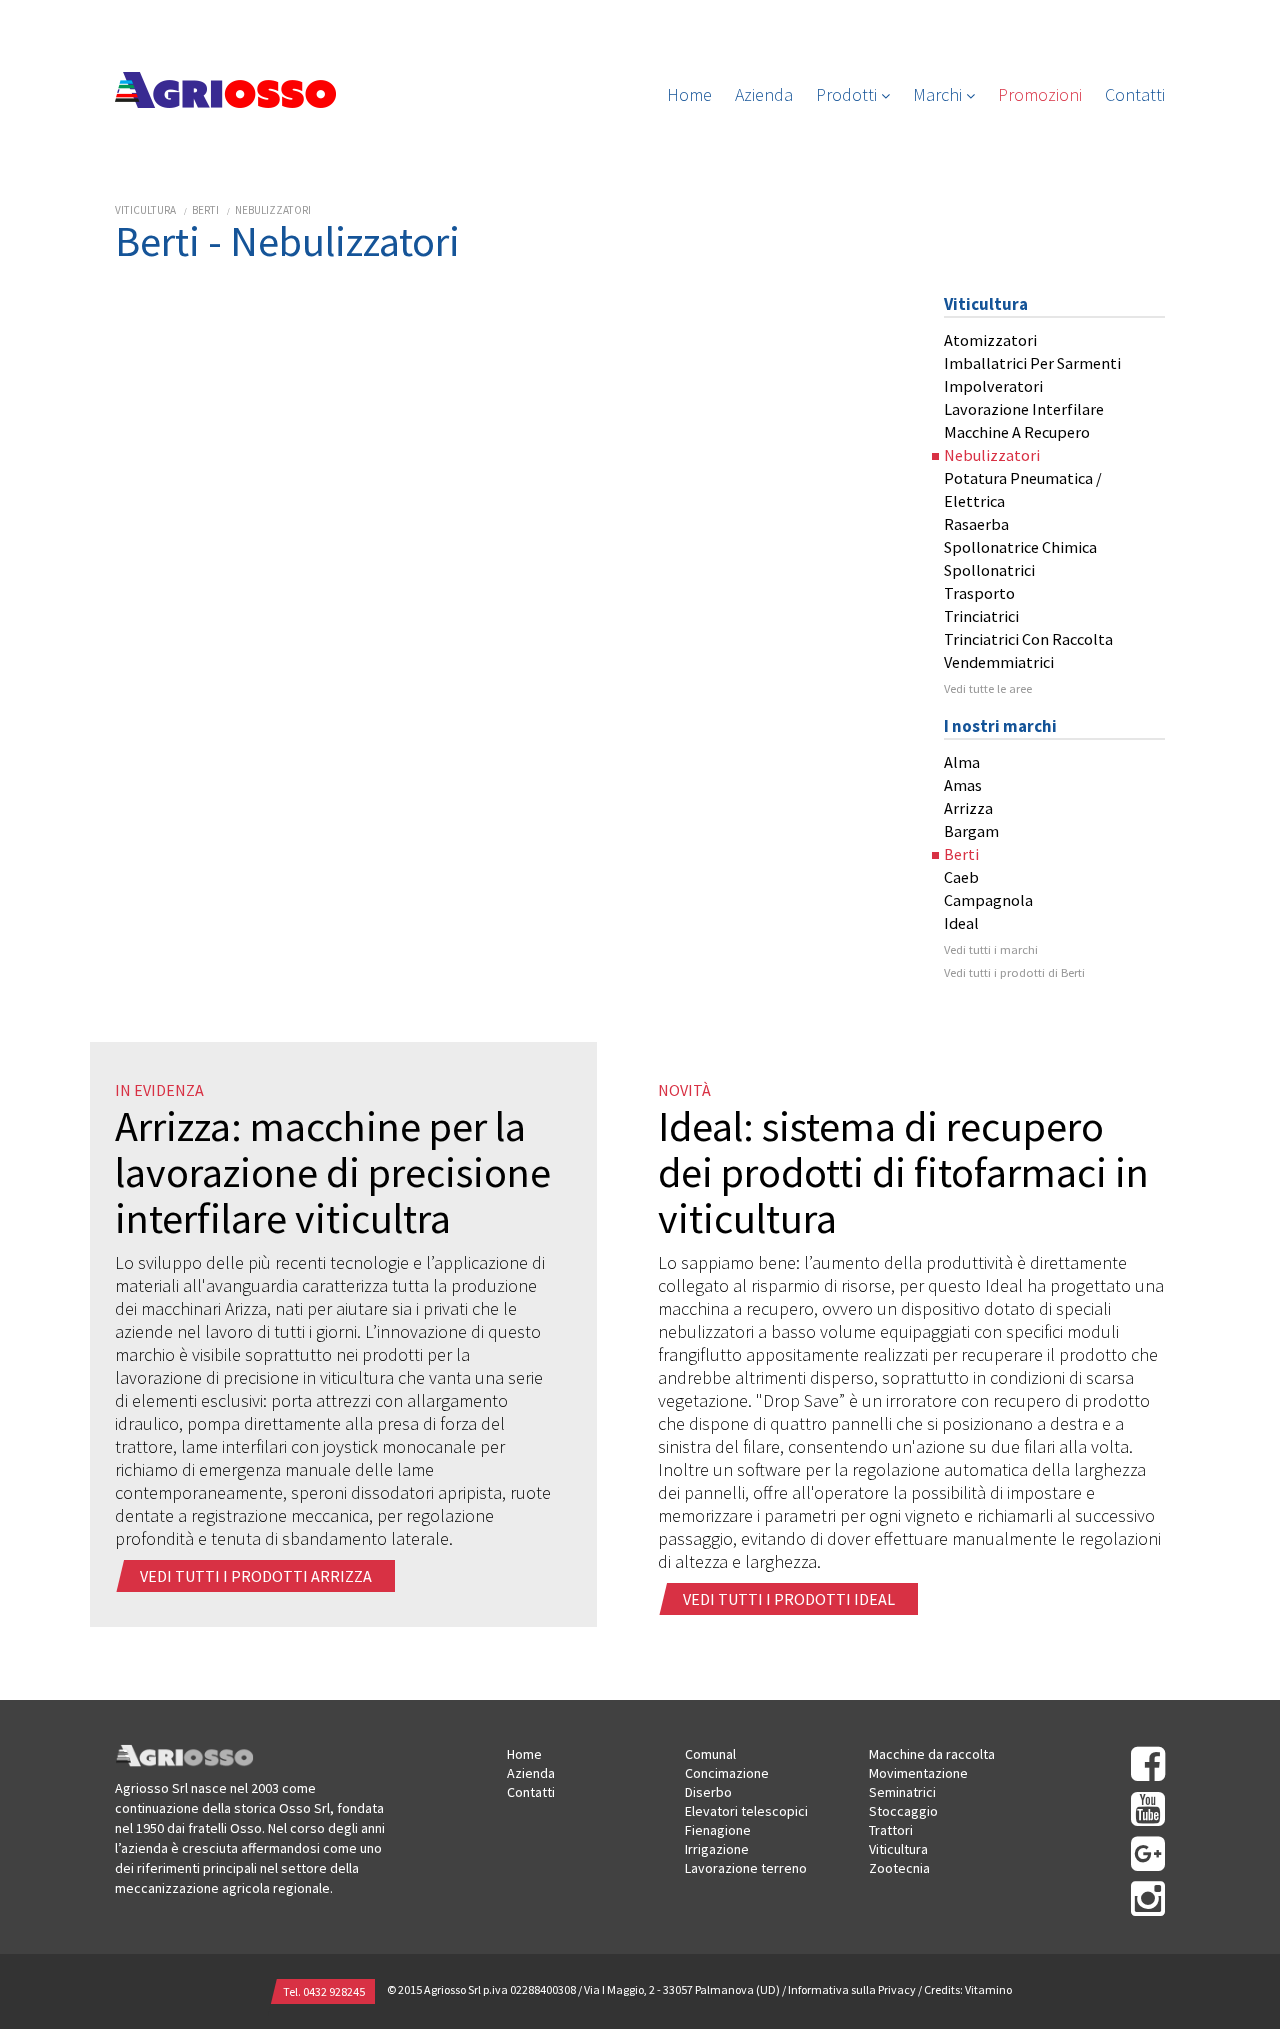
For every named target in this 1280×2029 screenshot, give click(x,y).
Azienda (764, 94)
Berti (205, 210)
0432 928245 (334, 1991)
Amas (963, 785)
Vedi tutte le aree (988, 688)
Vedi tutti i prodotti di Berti (1014, 972)
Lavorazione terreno (746, 1868)
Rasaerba (976, 524)
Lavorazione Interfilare (1024, 409)
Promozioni (1040, 94)
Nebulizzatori (273, 210)
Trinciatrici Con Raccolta (1028, 639)
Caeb (961, 877)
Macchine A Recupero (1017, 432)
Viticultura (145, 210)
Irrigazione (717, 1849)
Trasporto (979, 593)
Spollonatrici (989, 570)
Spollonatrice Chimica (1020, 547)
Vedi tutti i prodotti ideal (790, 1599)
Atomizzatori (990, 340)
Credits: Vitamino (968, 1989)
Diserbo (708, 1792)
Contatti (1135, 94)
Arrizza (968, 808)
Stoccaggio (903, 1811)
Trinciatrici (981, 616)
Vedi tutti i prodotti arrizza (257, 1576)
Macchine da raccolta (932, 1754)
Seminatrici (902, 1792)
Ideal (961, 923)
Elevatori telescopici (746, 1811)
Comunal (710, 1754)
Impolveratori (993, 386)
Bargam (971, 831)
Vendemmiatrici (999, 662)
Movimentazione (918, 1773)
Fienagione (718, 1830)
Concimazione (727, 1773)
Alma (962, 762)
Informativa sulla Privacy (852, 1989)
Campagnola (988, 900)
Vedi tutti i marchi (991, 949)
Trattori (891, 1830)
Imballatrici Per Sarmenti (1032, 363)
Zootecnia (899, 1868)
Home (689, 94)
